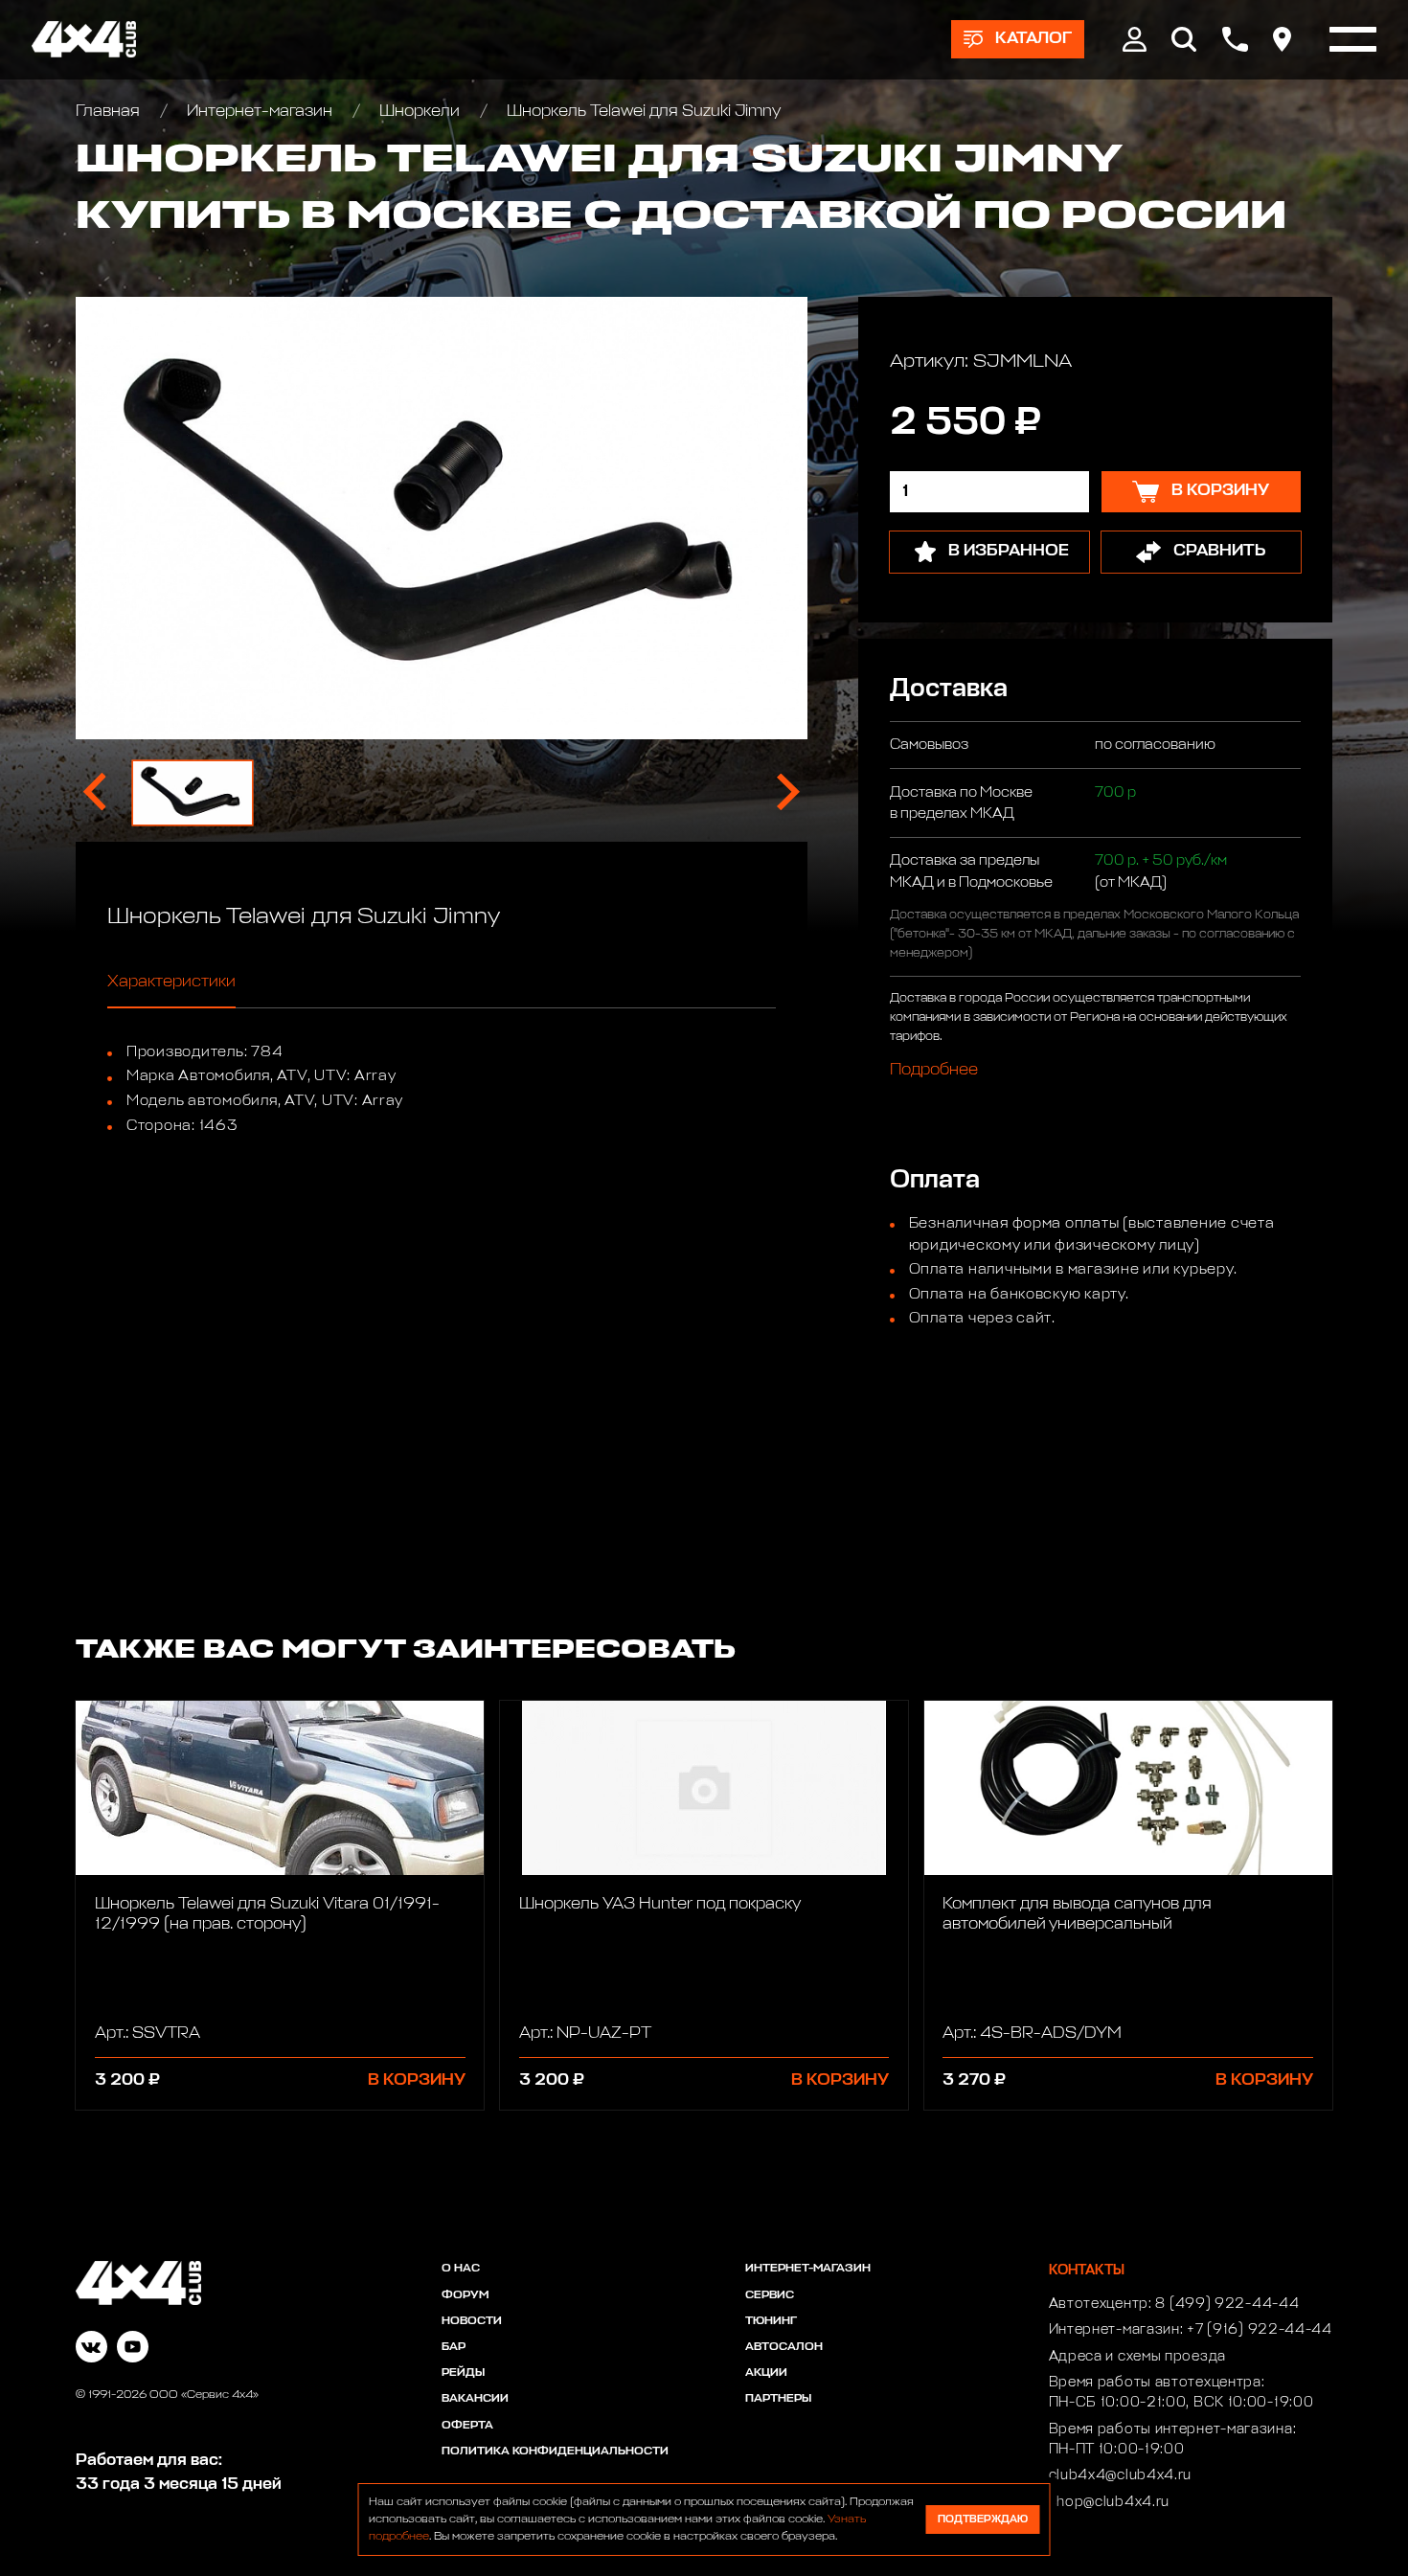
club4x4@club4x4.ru (1121, 2475)
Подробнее (934, 1070)
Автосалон (784, 2347)
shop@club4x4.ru (1110, 2502)
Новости (472, 2321)
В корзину (417, 2080)
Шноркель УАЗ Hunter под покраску (660, 1904)
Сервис (770, 2295)
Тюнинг (771, 2321)
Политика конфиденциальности (555, 2452)
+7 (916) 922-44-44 (1260, 2330)
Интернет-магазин (260, 112)
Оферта (467, 2426)
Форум (465, 2295)
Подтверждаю (983, 2519)
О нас (461, 2269)
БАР (454, 2347)
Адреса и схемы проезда (1137, 2357)
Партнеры (778, 2399)
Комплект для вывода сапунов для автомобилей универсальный (1077, 1914)
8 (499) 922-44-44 (1227, 2304)
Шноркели (420, 112)
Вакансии (475, 2399)
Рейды (463, 2373)
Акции (766, 2373)
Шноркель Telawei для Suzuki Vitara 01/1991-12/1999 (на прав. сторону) (267, 1914)
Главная (110, 112)
